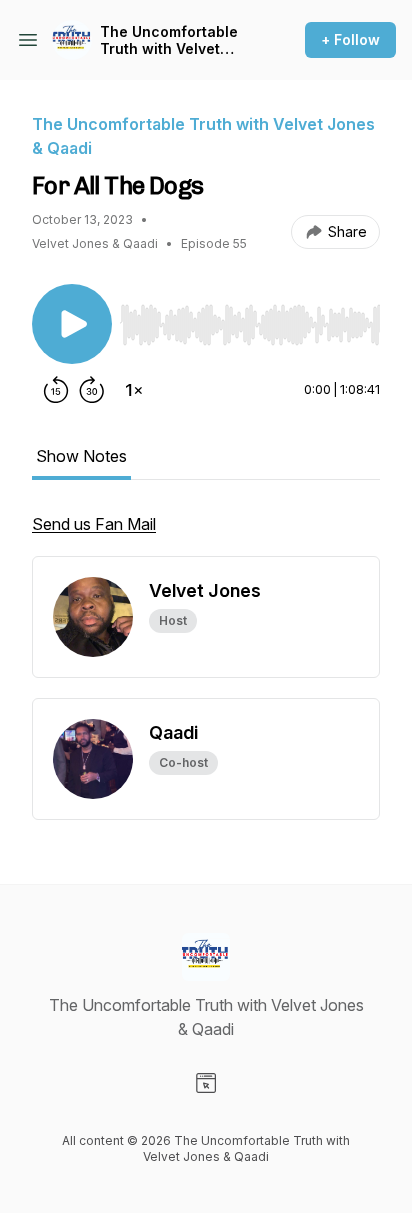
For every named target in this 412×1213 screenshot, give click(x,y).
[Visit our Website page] (206, 1083)
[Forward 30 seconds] (92, 390)
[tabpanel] (206, 534)
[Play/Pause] (72, 324)
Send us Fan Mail (94, 524)
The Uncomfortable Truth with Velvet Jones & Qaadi (169, 40)
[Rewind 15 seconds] (56, 390)
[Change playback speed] (134, 390)
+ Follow (350, 39)
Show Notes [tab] (81, 456)
